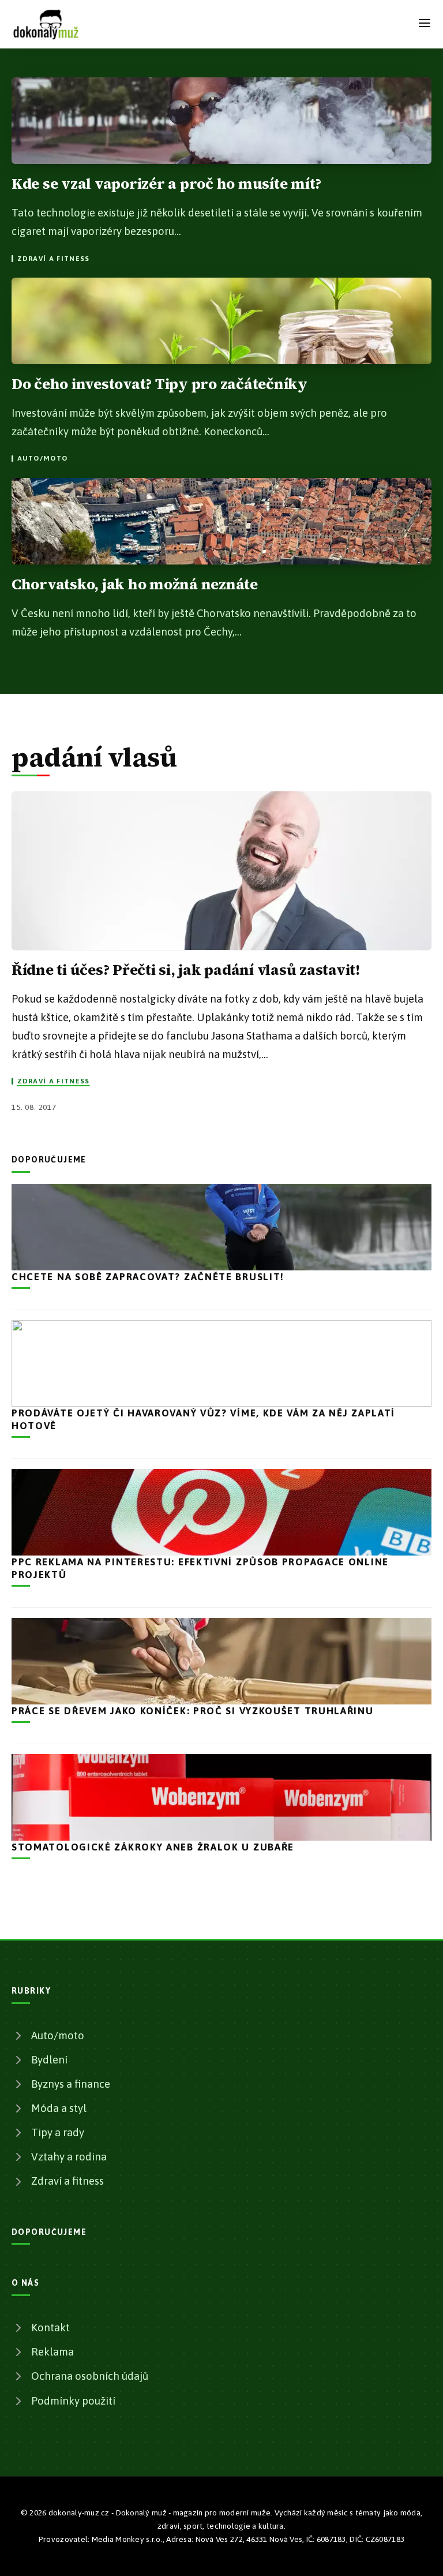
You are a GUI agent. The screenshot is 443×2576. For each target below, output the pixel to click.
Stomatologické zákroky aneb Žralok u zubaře (153, 1847)
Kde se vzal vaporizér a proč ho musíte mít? (166, 184)
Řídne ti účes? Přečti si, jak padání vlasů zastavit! (186, 970)
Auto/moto (42, 458)
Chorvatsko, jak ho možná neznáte (135, 584)
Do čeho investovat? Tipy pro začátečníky (159, 384)
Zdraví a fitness (53, 259)
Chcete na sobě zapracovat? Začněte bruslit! (148, 1277)
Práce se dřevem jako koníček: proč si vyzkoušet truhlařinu (193, 1711)
